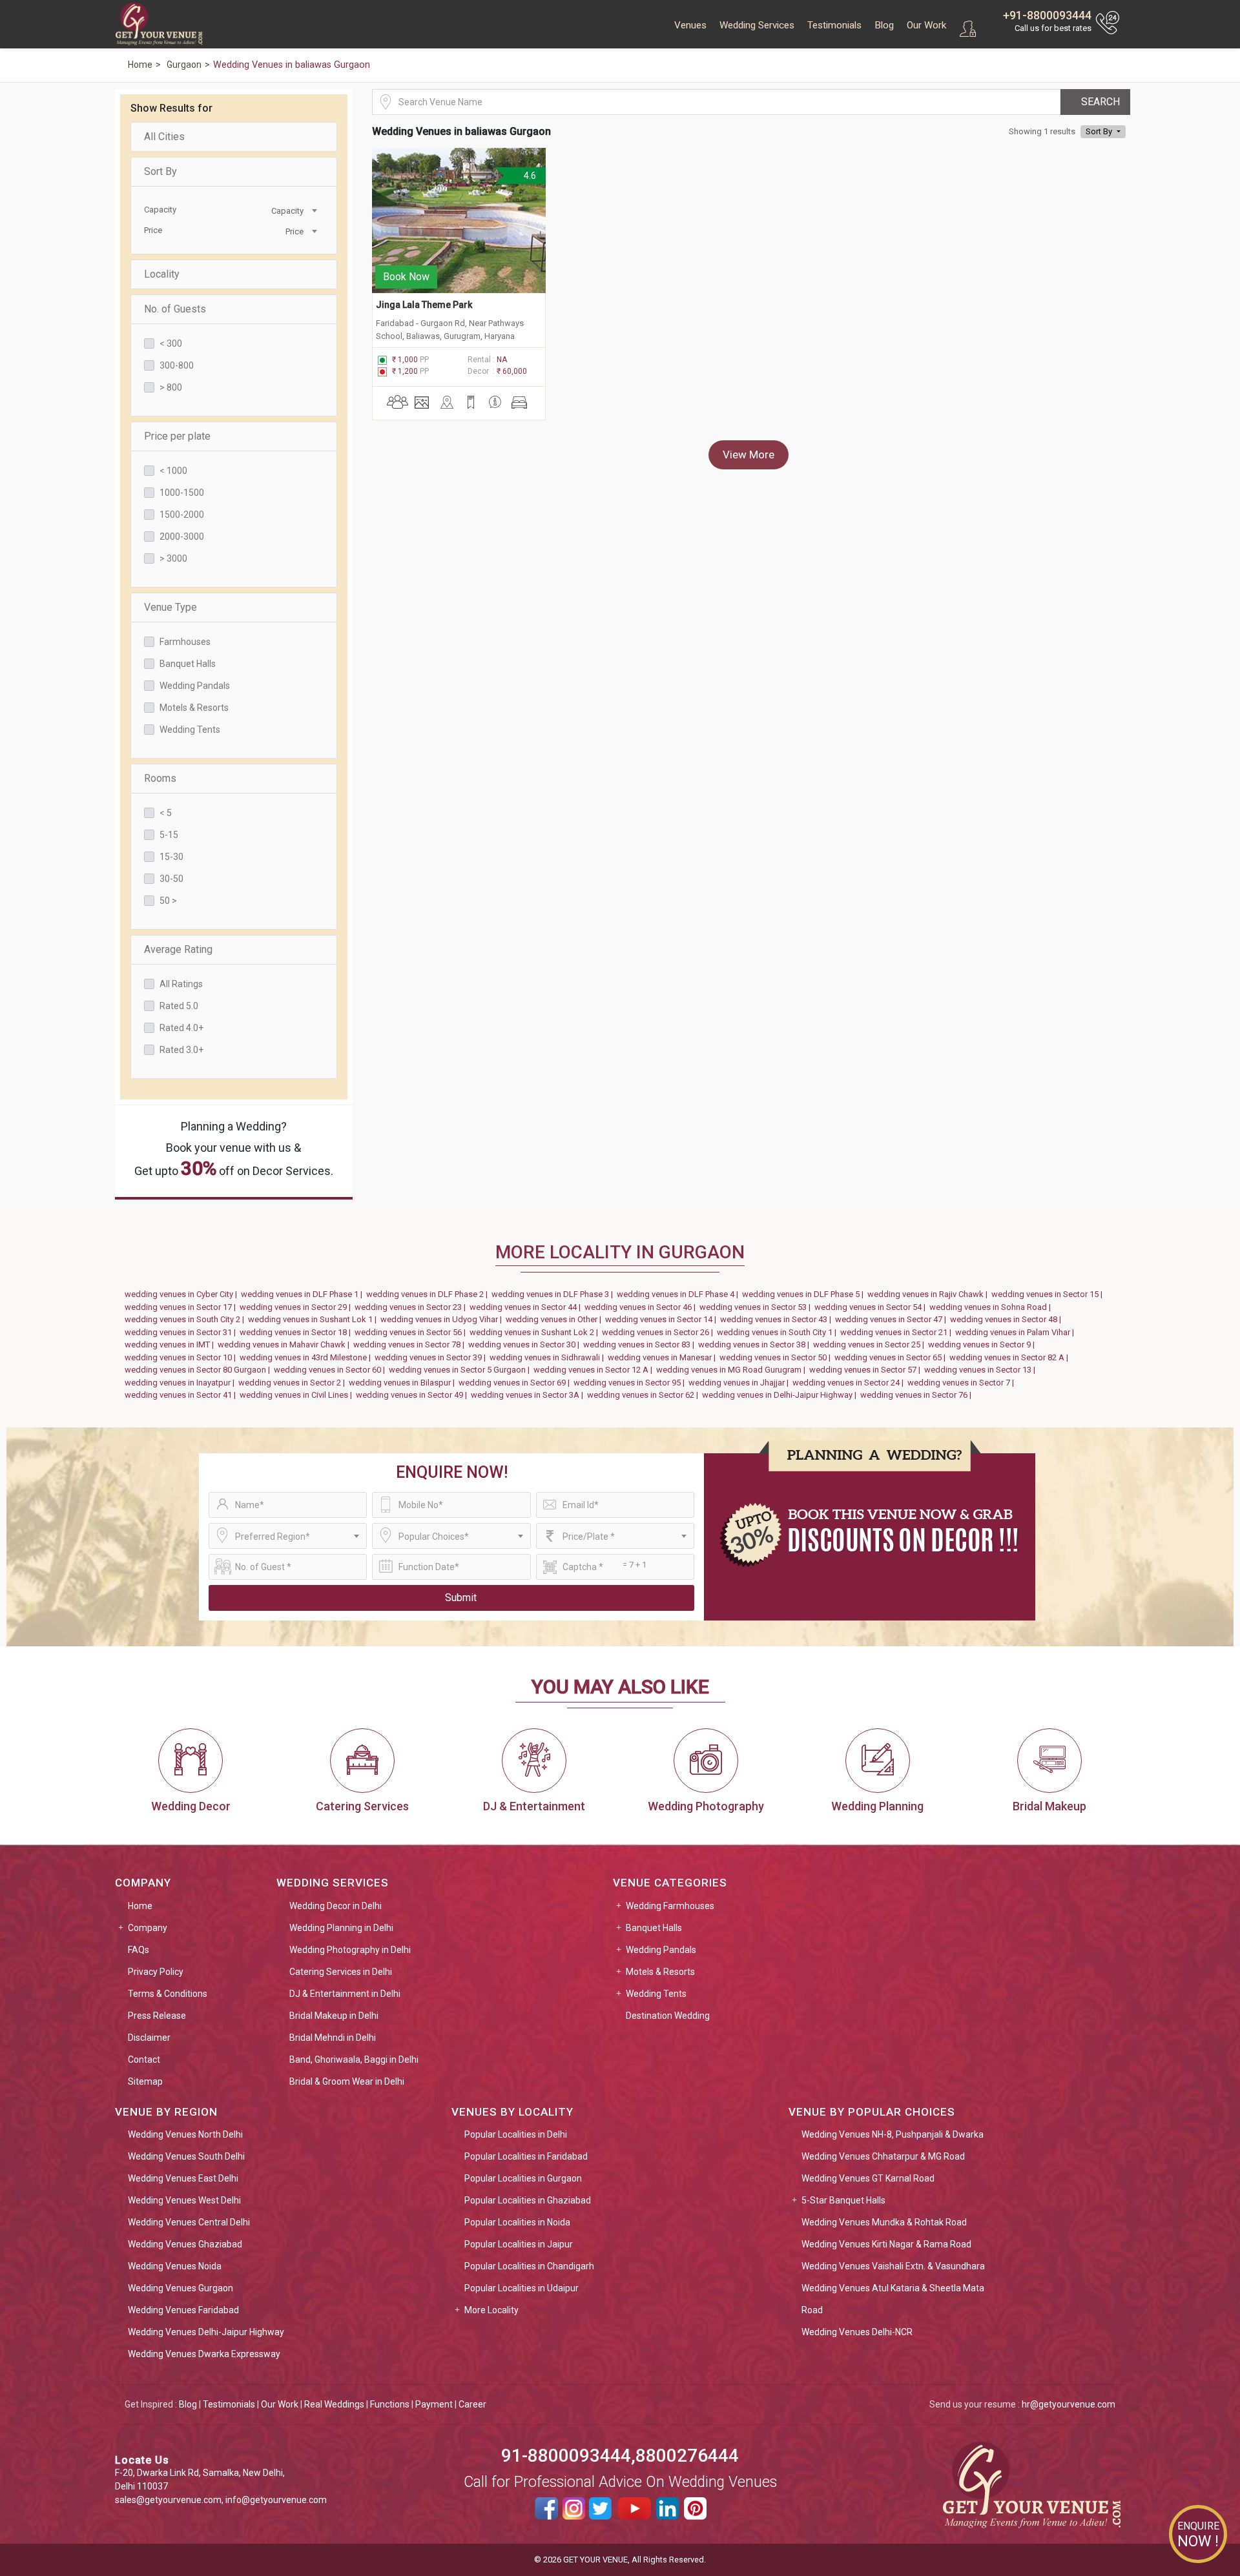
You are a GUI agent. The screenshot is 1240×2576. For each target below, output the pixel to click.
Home (140, 1906)
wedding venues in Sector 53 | (757, 1307)
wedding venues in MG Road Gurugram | (733, 1370)
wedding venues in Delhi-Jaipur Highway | (781, 1395)
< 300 (171, 343)
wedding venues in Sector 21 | (898, 1332)
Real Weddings (334, 2404)
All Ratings (181, 984)
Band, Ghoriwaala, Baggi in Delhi (354, 2060)
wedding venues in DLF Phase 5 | (805, 1294)
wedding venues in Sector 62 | (645, 1395)
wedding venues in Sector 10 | (182, 1357)
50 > (168, 901)
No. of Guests (175, 309)
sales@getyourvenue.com (168, 2500)
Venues (690, 25)
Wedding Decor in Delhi (336, 1906)
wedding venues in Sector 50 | (777, 1357)
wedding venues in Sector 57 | (867, 1370)
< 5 (166, 813)
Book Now (406, 277)
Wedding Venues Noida (175, 2266)
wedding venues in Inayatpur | (181, 1383)
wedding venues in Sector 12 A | (595, 1370)
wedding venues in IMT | (171, 1344)
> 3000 (173, 558)
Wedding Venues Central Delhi (189, 2222)
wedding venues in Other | (555, 1319)
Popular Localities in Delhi (516, 2134)
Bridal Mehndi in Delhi (333, 2038)
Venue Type (170, 607)
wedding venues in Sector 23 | (412, 1307)
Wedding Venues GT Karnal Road (868, 2178)
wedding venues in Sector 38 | (756, 1344)
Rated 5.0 (179, 1006)
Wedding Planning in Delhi (341, 1928)
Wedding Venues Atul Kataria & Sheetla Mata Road (893, 2299)
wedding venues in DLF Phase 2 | (429, 1294)
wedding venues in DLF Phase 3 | (554, 1294)
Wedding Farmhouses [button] (670, 1906)
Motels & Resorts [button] (660, 1972)
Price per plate (177, 436)
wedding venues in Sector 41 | (182, 1395)
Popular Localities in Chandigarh (529, 2266)
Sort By (160, 171)
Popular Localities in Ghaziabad (528, 2200)
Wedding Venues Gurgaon (181, 2288)
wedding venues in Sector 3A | (529, 1395)
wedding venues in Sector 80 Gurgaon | (199, 1370)
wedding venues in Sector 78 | (411, 1344)
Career (472, 2404)
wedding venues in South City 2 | (186, 1319)
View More (749, 455)
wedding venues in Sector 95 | (631, 1383)
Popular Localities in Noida (517, 2222)
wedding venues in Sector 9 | (983, 1344)
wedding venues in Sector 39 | (432, 1357)
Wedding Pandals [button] (661, 1950)
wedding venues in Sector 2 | (294, 1383)
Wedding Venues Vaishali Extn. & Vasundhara (893, 2266)
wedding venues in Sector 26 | (659, 1332)
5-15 (169, 835)
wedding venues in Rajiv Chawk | (929, 1294)
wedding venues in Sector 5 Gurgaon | (461, 1370)
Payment (434, 2404)
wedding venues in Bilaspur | (404, 1383)
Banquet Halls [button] (654, 1928)
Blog (884, 25)
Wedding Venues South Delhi (186, 2156)
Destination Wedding (668, 2016)
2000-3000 (182, 537)
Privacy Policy (156, 1972)
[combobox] (275, 210)
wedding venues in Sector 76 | (918, 1395)
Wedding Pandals (195, 686)
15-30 (171, 857)
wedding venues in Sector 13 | (982, 1370)
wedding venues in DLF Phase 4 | (679, 1294)
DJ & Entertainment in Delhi (345, 1994)
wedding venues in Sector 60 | (331, 1370)
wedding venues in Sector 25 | (871, 1344)
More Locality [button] (491, 2310)
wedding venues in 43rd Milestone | (307, 1357)
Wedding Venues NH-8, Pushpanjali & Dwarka (893, 2134)
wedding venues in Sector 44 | (527, 1307)
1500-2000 (182, 515)
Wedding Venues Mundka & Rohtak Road (884, 2222)
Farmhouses (185, 642)
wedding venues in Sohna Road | (992, 1307)
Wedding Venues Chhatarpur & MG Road (883, 2156)
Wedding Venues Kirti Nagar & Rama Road (886, 2244)
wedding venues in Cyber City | (183, 1294)
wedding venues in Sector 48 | (1008, 1319)
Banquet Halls (188, 664)
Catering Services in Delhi (341, 1972)
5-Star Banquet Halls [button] (843, 2200)
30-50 (171, 879)
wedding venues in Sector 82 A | (1011, 1357)
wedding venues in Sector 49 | (413, 1395)
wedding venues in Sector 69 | (516, 1383)
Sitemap (145, 2081)
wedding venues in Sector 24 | (850, 1383)
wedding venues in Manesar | (664, 1357)
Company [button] (148, 1928)
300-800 (177, 365)
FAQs (139, 1950)
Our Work (926, 25)
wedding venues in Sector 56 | (412, 1332)
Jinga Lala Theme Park (425, 305)
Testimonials (834, 25)
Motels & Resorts (194, 708)
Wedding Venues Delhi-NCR (857, 2332)
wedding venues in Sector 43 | (778, 1319)
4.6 (529, 176)
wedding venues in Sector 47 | (893, 1319)
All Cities (164, 137)
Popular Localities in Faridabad (526, 2156)
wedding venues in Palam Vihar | (1017, 1332)
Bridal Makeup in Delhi (334, 2016)
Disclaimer (149, 2038)
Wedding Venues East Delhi (183, 2178)
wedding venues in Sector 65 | (892, 1357)
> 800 (171, 387)
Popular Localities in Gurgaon (523, 2178)
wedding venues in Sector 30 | (526, 1344)
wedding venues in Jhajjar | (740, 1383)
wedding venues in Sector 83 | (641, 1344)
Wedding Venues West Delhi (184, 2200)
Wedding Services (757, 25)
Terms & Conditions (168, 1994)
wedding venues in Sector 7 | (963, 1383)
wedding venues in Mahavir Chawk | (285, 1344)
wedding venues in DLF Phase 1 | (304, 1294)
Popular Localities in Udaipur (522, 2288)
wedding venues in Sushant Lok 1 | (314, 1319)
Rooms (160, 778)
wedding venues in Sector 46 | (642, 1307)
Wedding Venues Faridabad (183, 2310)
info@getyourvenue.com (276, 2500)
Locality (162, 274)
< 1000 (173, 471)
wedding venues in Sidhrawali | (549, 1357)
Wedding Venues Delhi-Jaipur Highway (206, 2332)
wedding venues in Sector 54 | (872, 1307)
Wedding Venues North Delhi (185, 2134)
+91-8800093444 (1047, 15)
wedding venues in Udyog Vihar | (443, 1319)
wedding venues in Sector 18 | (297, 1332)
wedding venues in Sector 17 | (182, 1307)
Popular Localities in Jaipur (519, 2244)
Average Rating (178, 949)
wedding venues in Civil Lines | (298, 1395)
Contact (144, 2060)
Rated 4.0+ (181, 1028)
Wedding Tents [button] (656, 1994)
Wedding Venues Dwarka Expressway (204, 2354)
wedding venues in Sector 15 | (1049, 1294)
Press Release (157, 2016)
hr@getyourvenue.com (1069, 2404)
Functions (390, 2404)
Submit (461, 1598)
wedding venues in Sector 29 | (297, 1307)
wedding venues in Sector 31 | (182, 1332)
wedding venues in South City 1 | (779, 1332)
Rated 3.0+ (181, 1050)
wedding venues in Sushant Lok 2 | (536, 1332)
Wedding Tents (190, 730)
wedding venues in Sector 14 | (663, 1319)
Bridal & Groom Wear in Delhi (347, 2081)
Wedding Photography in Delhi (350, 1950)
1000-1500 (182, 493)
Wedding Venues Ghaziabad (185, 2244)
